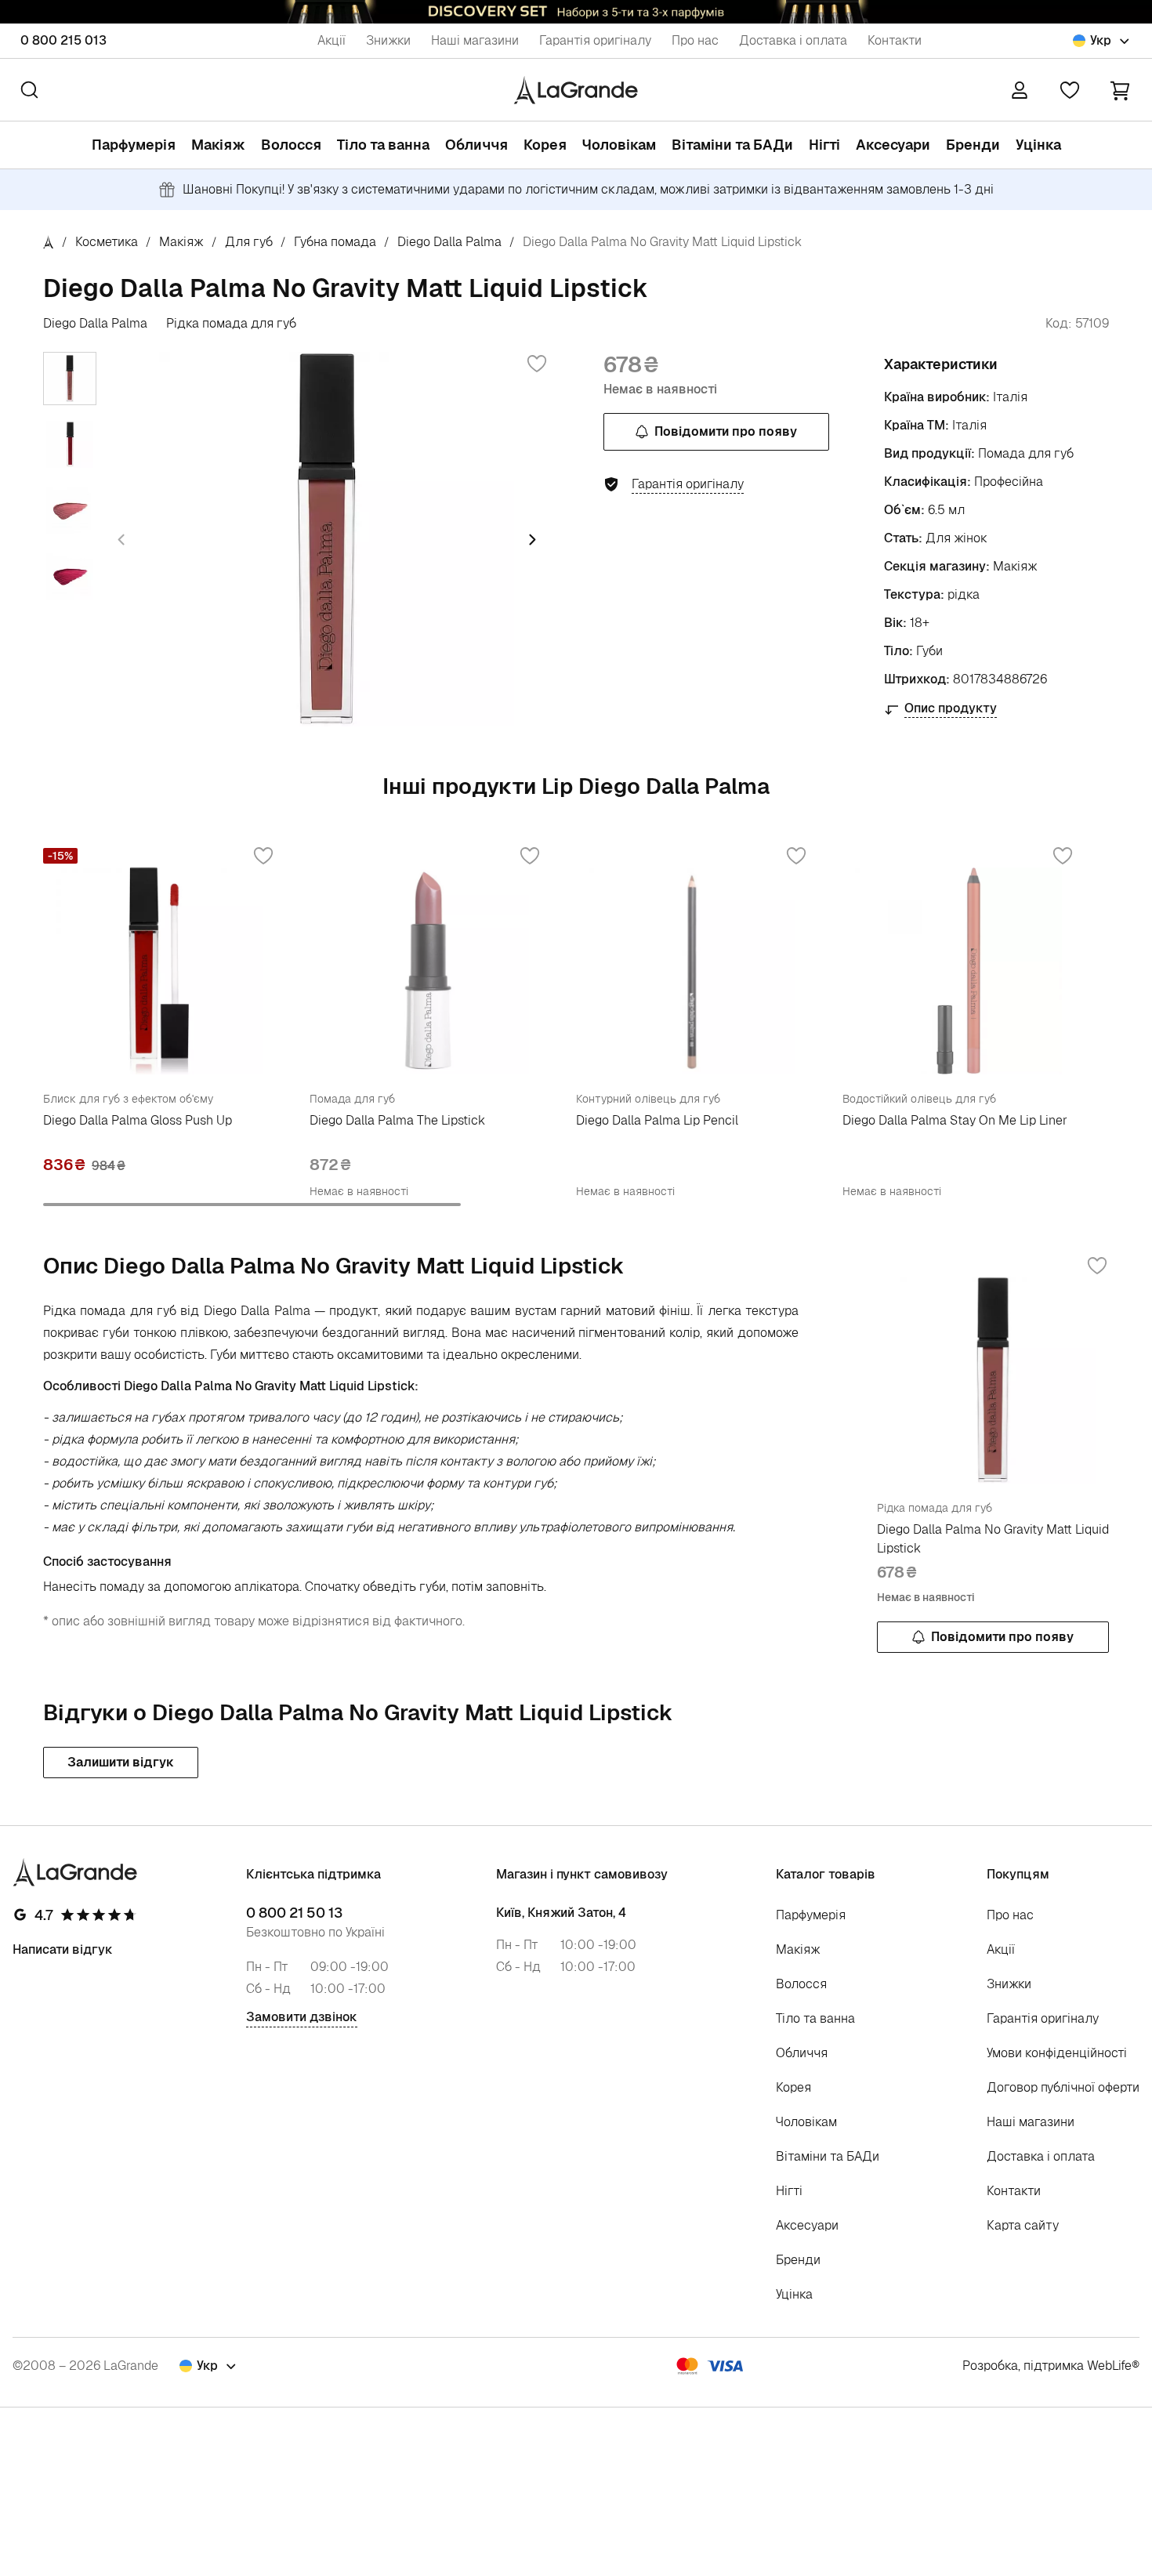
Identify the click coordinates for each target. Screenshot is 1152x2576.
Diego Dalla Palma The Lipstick (397, 1120)
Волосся (291, 145)
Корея (545, 145)
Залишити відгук (121, 1762)
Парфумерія (134, 145)
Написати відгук (63, 1949)
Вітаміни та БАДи (732, 145)
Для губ (249, 242)
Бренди (973, 145)
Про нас (695, 40)
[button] (1120, 90)
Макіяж (218, 145)
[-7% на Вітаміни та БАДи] (576, 12)
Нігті (824, 145)
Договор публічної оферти (1063, 2087)
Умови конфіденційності (1057, 2053)
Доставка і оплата (793, 40)
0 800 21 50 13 (294, 1913)
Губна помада (335, 242)
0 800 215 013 (63, 40)
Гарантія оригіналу (595, 40)
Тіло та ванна (383, 145)
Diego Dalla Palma (449, 242)
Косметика (107, 242)
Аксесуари (893, 145)
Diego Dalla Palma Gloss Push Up (138, 1120)
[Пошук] (29, 90)
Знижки (388, 40)
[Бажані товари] (1070, 90)
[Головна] (49, 242)
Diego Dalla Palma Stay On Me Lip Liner (955, 1120)
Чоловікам (619, 145)
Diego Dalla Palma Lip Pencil (657, 1120)
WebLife (1109, 2366)
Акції (331, 40)
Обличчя (476, 145)
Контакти (895, 40)
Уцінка (1038, 145)
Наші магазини (475, 40)
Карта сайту (1023, 2225)
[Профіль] (1020, 90)
